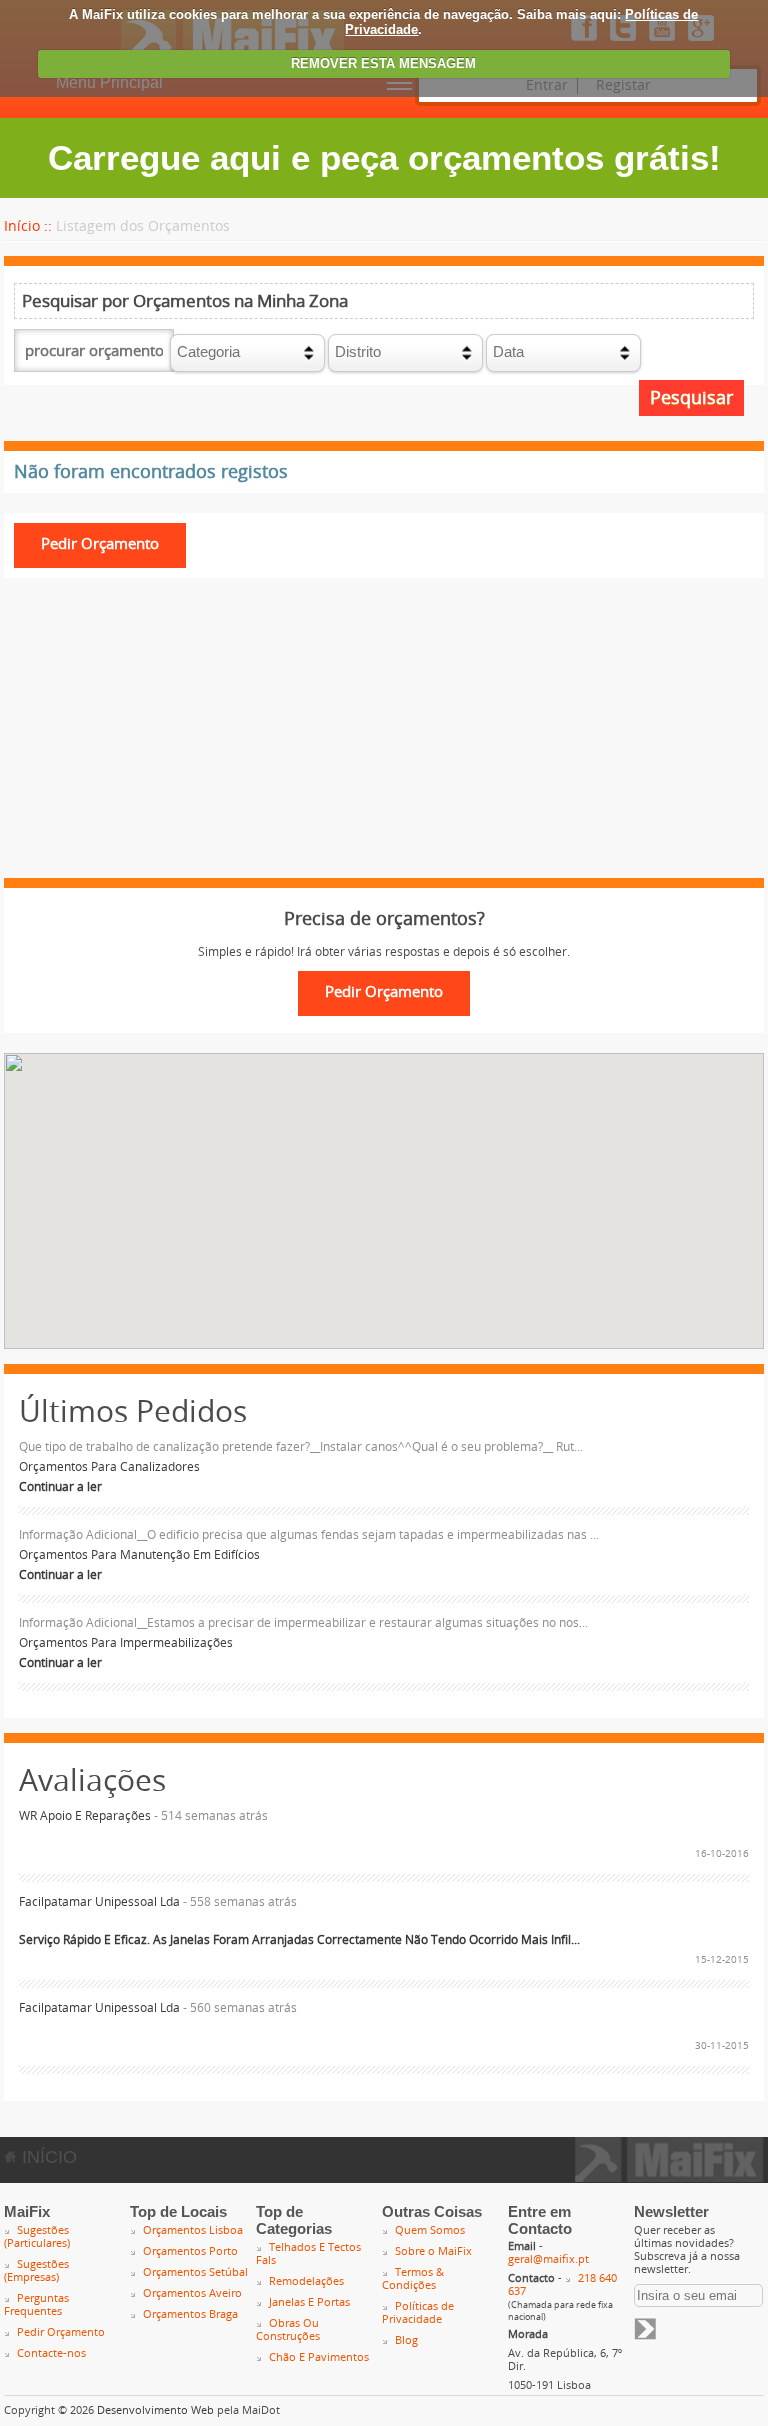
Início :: (28, 226)
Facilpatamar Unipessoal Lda (99, 1902)
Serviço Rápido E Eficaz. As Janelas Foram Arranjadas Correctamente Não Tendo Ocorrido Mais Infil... (299, 1940)
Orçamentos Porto (190, 2251)
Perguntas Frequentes (36, 2305)
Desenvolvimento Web (155, 2410)
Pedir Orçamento (61, 2332)
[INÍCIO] (669, 2176)
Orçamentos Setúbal (195, 2272)
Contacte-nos (51, 2353)
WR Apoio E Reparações (85, 1816)
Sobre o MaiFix (433, 2251)
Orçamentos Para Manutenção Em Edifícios (139, 1555)
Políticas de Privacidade (418, 2313)
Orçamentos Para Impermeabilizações (126, 1643)
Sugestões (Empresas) (36, 2271)
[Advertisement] (384, 738)
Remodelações (306, 2281)
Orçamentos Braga (190, 2314)
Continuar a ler (60, 1487)
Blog (406, 2340)
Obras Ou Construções (288, 2330)
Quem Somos (430, 2230)
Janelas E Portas (309, 2302)
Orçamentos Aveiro (192, 2293)
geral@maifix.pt (548, 2259)
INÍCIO (47, 2157)
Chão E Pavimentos (319, 2357)
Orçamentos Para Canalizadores (109, 1467)
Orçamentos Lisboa (193, 2230)
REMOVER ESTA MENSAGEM (383, 63)
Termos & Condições (413, 2279)
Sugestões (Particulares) (37, 2237)
